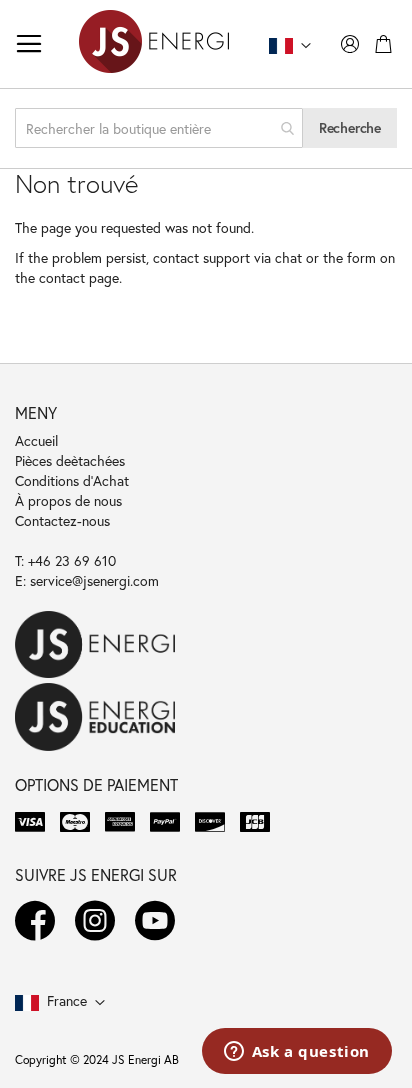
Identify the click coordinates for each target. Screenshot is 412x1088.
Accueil (36, 440)
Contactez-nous (62, 520)
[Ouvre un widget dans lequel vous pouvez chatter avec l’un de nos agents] (296, 1053)
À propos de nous (68, 500)
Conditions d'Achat (72, 480)
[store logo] (154, 44)
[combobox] (159, 128)
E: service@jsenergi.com (87, 580)
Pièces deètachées (70, 460)
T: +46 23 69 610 (65, 560)
